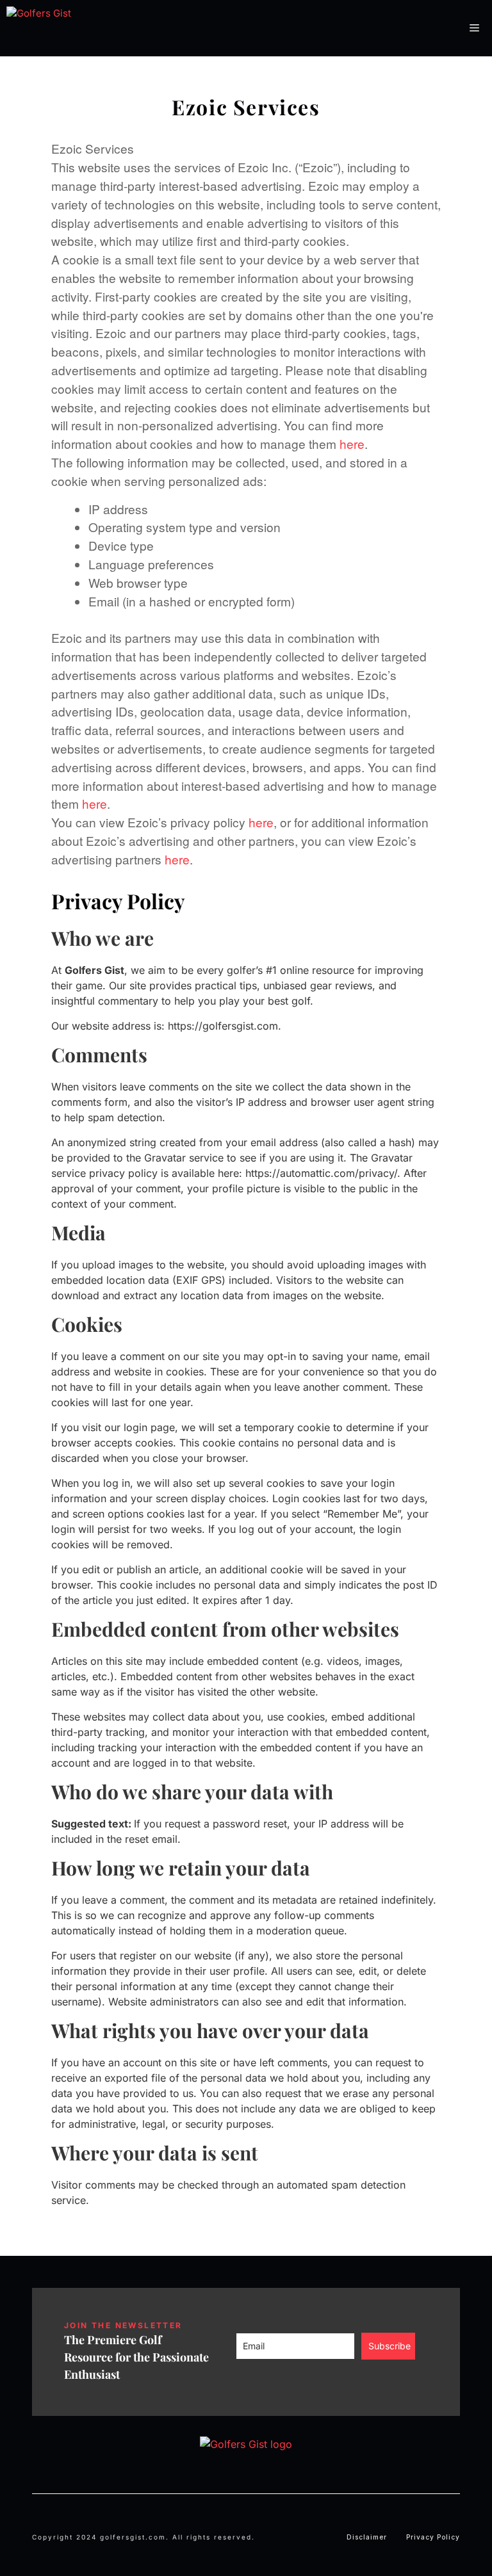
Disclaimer (367, 2537)
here (352, 443)
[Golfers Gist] (39, 28)
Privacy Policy (433, 2537)
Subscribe (389, 2346)
